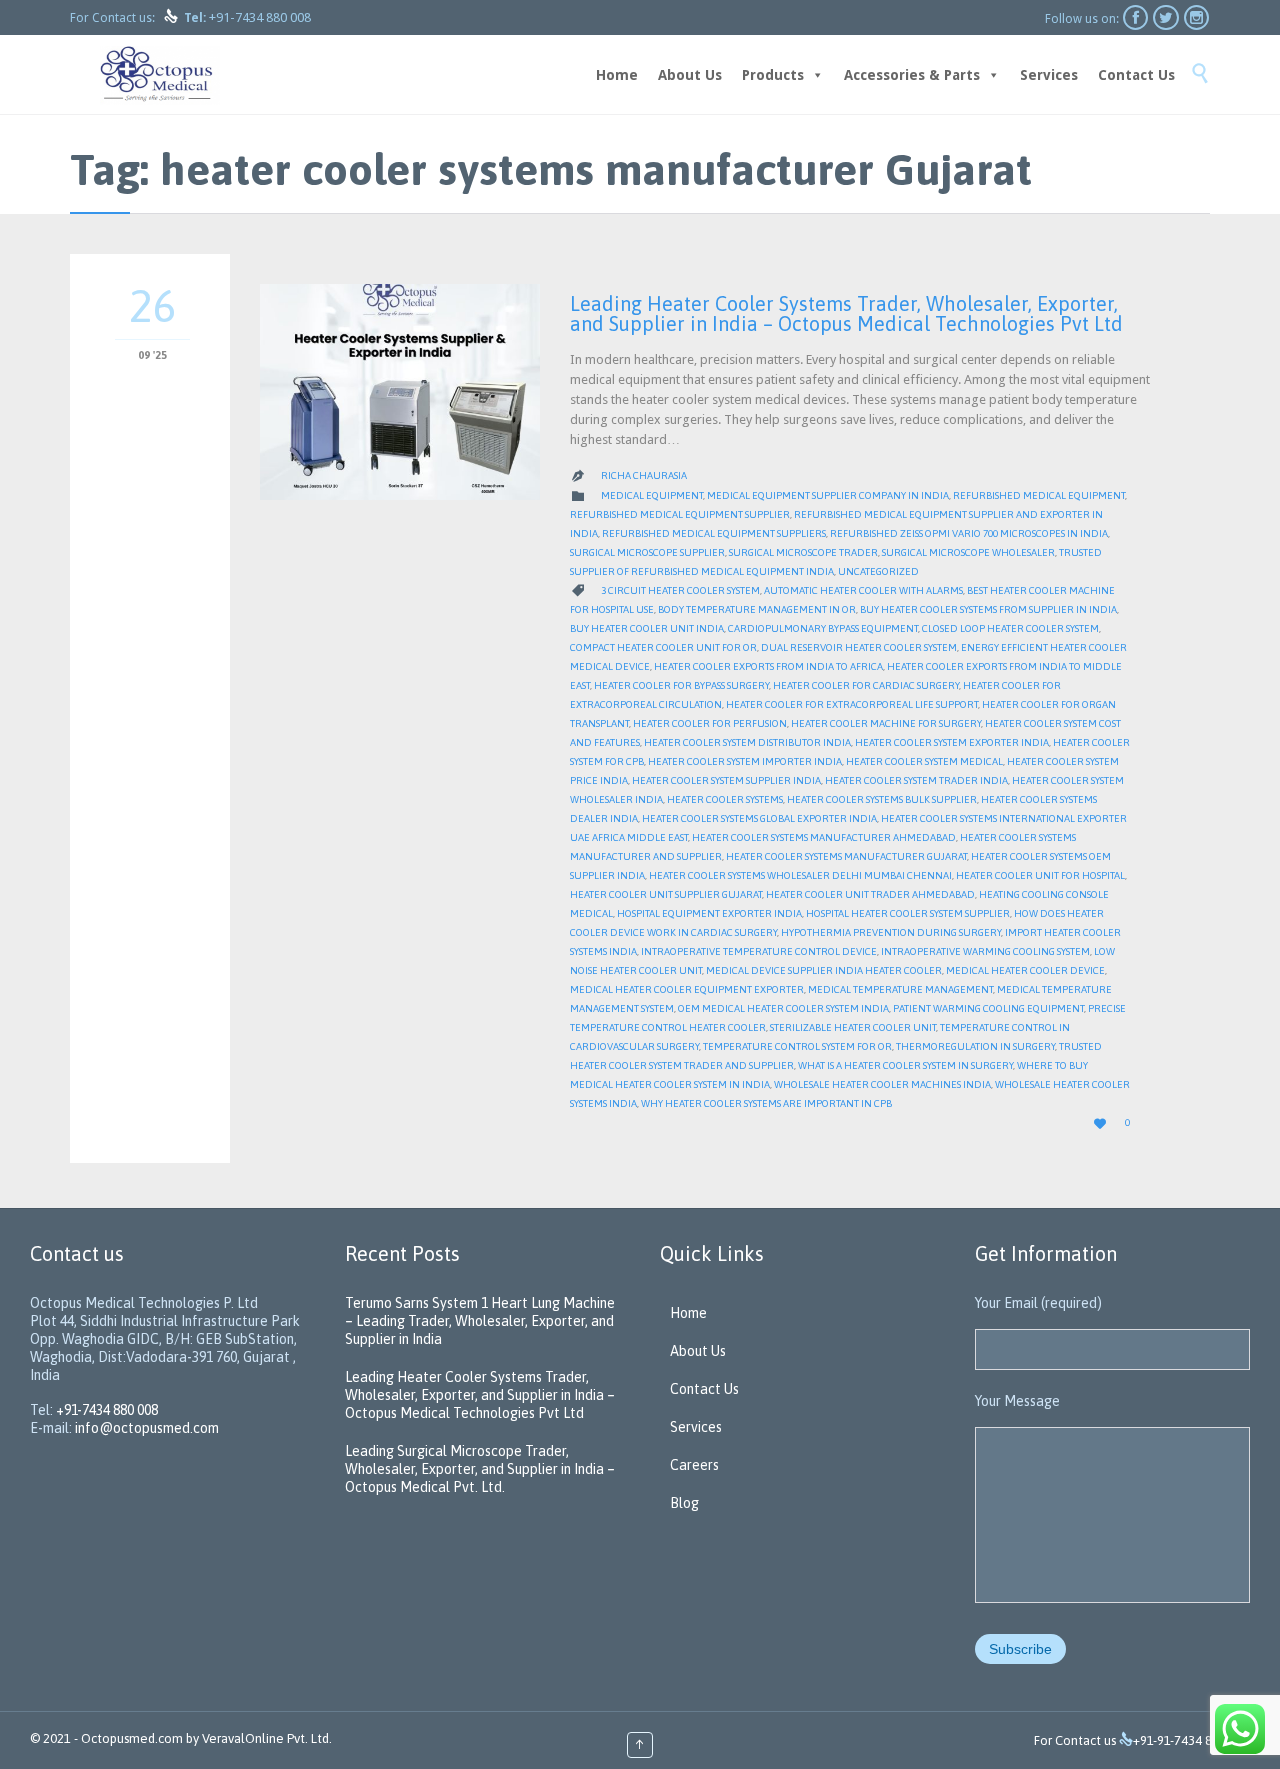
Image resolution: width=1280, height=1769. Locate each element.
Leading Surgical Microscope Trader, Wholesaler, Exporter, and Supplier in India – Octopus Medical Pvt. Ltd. (480, 1469)
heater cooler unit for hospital (1040, 875)
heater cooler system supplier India (726, 780)
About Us (690, 75)
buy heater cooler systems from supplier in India (988, 609)
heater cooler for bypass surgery (681, 685)
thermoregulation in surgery (975, 1046)
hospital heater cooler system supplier (908, 913)
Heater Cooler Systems (725, 799)
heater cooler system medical (924, 761)
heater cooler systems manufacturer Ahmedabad (824, 837)
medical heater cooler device (1025, 970)
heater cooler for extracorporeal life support (852, 704)
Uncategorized (878, 571)
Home (617, 75)
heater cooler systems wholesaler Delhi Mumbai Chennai (800, 875)
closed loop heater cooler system (1010, 628)
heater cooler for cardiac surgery (866, 685)
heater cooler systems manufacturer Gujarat (846, 856)
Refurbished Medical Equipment (1039, 495)
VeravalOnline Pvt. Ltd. (267, 1738)
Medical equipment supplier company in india (828, 495)
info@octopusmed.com (147, 1428)
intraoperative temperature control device (759, 951)
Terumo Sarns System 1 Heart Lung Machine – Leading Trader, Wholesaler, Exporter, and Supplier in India (480, 1321)
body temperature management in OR (757, 609)
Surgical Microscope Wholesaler (968, 552)
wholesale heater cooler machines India (882, 1084)
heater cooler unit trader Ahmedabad (870, 894)
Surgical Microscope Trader (803, 552)
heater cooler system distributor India (747, 742)
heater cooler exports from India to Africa (768, 666)
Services (1049, 75)
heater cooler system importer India (745, 761)
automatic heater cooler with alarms (863, 590)
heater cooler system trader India (916, 780)
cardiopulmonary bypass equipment (823, 628)
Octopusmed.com (132, 1738)
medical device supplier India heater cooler (824, 970)
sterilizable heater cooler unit (853, 1027)
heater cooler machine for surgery (886, 723)
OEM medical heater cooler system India (783, 1008)
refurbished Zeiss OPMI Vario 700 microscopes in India (969, 533)
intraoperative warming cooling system (985, 951)
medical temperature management (900, 989)
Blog (684, 1503)
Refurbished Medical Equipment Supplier (680, 514)
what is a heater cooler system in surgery (905, 1065)
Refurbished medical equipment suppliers (714, 533)
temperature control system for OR (797, 1046)
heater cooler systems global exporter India (759, 818)
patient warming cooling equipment (988, 1008)
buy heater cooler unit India (647, 628)
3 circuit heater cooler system (680, 590)
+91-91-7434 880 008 (1191, 1740)
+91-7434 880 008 (260, 17)
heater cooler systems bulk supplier (882, 799)
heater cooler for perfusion (710, 723)
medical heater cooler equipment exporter (687, 989)
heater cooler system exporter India (952, 742)
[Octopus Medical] (160, 74)
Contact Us (1136, 75)
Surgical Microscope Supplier (647, 552)
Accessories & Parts (912, 75)
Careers (694, 1465)
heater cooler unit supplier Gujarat (666, 894)
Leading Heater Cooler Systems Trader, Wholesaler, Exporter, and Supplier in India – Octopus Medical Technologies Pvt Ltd (846, 313)
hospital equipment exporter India (709, 913)
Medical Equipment (652, 495)
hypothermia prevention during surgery (891, 932)
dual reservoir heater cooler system (859, 647)
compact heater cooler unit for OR (663, 647)
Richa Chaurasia (644, 475)
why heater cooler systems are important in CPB (766, 1103)
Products (773, 75)
